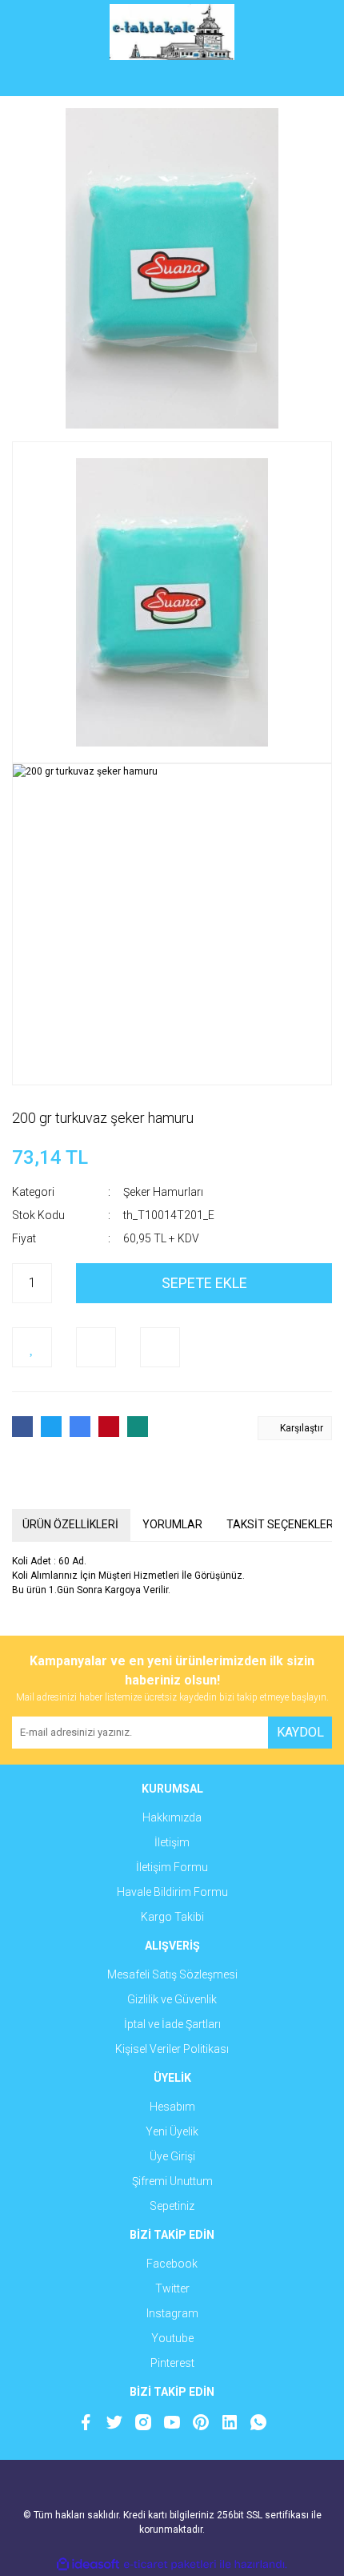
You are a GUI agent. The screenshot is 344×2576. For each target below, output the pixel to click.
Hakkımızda (172, 1817)
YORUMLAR (172, 1524)
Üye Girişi (172, 2156)
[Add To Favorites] (32, 1347)
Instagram (172, 2313)
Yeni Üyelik (172, 2131)
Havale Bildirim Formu (172, 1892)
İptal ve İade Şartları (172, 2024)
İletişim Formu (172, 1867)
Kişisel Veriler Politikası (172, 2049)
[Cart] (308, 80)
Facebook (172, 2264)
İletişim (172, 1842)
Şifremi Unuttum (172, 2181)
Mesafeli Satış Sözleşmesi (172, 1974)
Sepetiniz (172, 2206)
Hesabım (172, 2107)
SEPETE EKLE (204, 1283)
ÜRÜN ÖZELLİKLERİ (70, 1524)
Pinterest (172, 2363)
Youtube (172, 2338)
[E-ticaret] (170, 2564)
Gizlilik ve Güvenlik (172, 1999)
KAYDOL (300, 1732)
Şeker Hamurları (163, 1192)
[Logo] (172, 32)
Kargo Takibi (172, 1917)
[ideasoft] (88, 2564)
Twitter (172, 2288)
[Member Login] (172, 80)
